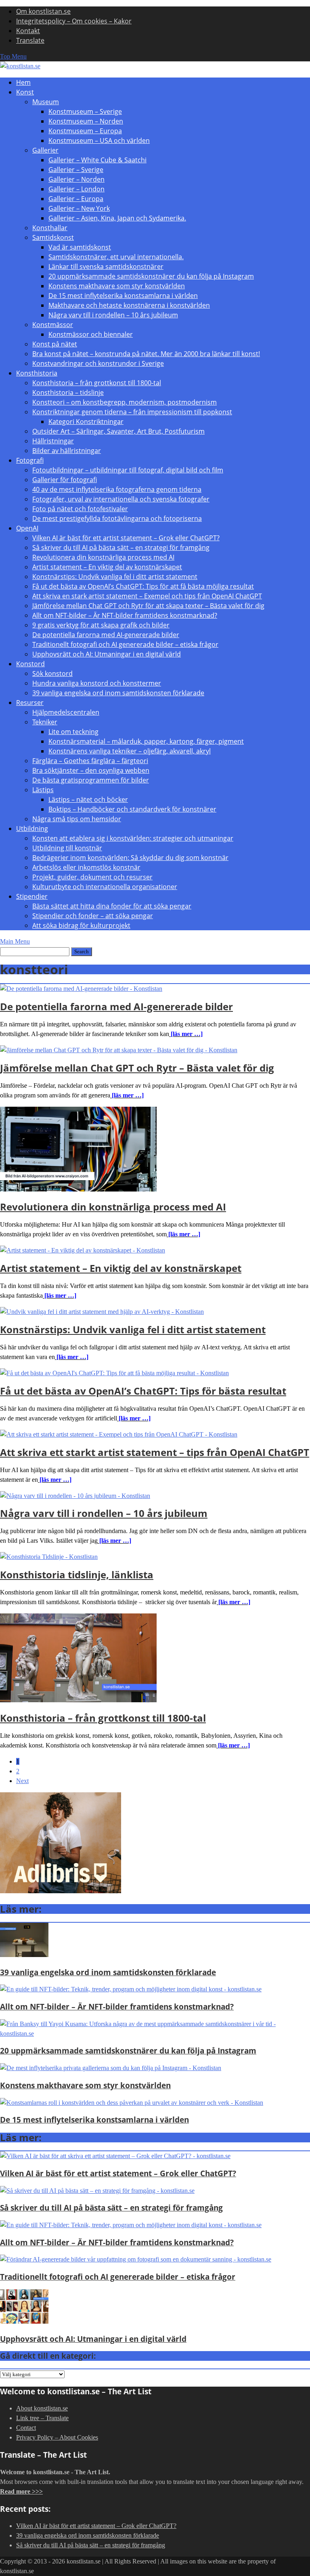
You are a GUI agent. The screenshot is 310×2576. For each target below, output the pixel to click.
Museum (46, 102)
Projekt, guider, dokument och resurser (92, 877)
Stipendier (32, 896)
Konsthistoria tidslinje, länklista (77, 1574)
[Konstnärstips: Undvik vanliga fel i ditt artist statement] (102, 1312)
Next (22, 1781)
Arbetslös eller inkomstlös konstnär (86, 867)
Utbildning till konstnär (67, 848)
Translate (30, 40)
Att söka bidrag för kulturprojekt (81, 925)
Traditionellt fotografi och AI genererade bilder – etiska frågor (125, 644)
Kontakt (28, 31)
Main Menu (15, 941)
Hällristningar (53, 441)
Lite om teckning (73, 732)
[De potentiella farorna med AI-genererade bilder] (81, 989)
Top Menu (13, 56)
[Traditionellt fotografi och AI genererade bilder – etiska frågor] (136, 2259)
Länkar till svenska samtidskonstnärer (106, 266)
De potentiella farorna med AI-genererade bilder (106, 635)
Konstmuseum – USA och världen (99, 141)
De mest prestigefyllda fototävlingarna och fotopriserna (117, 518)
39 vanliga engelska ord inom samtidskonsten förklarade (118, 693)
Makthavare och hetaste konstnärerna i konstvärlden (129, 305)
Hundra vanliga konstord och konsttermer (97, 683)
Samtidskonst (53, 237)
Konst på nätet (55, 344)
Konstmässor (53, 325)
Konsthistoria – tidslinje (68, 392)
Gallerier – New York (79, 208)
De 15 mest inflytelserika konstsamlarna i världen (123, 296)
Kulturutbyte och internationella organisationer (105, 887)
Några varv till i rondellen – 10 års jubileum (113, 315)
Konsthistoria (37, 373)
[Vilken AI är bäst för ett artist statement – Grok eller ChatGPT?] (115, 2156)
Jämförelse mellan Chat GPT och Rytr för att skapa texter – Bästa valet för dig (148, 606)
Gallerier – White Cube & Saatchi (97, 160)
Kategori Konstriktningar (86, 422)
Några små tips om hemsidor (77, 819)
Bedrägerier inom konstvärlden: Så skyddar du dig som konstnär (130, 858)
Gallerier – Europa (76, 199)
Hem (23, 82)
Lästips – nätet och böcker (88, 799)
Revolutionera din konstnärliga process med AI (103, 557)
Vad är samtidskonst (80, 247)
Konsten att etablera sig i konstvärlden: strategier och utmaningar (133, 838)
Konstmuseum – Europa (85, 131)
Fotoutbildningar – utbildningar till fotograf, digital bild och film (128, 470)
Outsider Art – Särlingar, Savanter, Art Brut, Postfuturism (118, 431)
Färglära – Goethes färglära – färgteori (90, 761)
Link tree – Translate (42, 2418)
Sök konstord (52, 673)
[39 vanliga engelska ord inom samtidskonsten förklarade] (24, 1955)
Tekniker (45, 722)
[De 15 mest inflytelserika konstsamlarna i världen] (132, 2103)
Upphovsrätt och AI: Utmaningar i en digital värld (107, 654)
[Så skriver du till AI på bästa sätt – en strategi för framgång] (97, 2191)
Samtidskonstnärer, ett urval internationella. (116, 257)
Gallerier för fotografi (65, 480)
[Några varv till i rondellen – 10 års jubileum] (75, 1496)
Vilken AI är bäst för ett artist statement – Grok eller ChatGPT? (126, 538)
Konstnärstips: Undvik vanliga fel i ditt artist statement (115, 577)
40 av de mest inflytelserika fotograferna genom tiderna (117, 489)
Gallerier (45, 150)
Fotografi (30, 460)
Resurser (30, 703)
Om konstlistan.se (43, 11)
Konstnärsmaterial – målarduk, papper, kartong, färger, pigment (146, 741)
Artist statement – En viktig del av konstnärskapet (107, 567)
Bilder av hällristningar (67, 451)
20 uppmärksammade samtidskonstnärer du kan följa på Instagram (151, 276)
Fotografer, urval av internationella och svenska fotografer (121, 499)
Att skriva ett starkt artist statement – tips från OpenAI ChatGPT (155, 1452)
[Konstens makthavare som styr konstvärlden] (111, 2068)
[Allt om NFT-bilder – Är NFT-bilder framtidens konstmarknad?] (131, 1989)
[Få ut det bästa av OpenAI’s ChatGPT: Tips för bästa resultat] (114, 1373)
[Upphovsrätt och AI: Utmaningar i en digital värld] (24, 2321)
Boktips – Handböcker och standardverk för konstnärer (132, 809)
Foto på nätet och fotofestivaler (80, 509)
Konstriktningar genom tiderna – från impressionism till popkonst (132, 412)
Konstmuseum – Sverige (85, 111)
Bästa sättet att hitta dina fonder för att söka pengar (112, 906)
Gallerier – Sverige (76, 170)
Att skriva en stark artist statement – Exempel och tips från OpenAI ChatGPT (147, 596)
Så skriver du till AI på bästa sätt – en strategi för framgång (121, 548)
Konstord (30, 664)
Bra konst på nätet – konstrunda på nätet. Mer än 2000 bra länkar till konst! (146, 354)
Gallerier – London (76, 189)
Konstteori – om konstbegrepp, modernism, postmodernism (125, 402)
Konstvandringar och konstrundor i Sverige (98, 363)
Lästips (43, 790)
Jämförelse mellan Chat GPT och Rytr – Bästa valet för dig (137, 1068)
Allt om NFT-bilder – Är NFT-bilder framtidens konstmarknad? (125, 615)
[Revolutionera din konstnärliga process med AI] (78, 1189)
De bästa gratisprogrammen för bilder (91, 780)
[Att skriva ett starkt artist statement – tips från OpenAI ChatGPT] (119, 1434)
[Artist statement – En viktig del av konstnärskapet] (83, 1250)
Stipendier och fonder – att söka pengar (93, 916)
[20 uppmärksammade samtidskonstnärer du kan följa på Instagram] (155, 2034)
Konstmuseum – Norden (86, 121)
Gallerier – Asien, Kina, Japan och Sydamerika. (117, 218)
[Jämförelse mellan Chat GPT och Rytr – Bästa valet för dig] (119, 1050)
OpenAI (27, 528)
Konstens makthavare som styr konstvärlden (117, 286)
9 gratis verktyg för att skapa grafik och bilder (101, 625)
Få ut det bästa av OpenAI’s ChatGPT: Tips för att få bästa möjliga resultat (143, 586)
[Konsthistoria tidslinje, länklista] (49, 1557)
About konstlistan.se (42, 2408)
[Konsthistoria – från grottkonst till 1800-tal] (78, 1700)
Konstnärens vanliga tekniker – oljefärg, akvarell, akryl (130, 751)
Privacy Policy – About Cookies (57, 2437)
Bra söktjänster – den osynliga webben (91, 770)
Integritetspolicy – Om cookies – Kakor (74, 21)
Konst (25, 92)
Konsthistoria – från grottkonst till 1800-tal (97, 383)
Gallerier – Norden (76, 179)
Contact (26, 2428)
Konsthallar (50, 228)
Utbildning (32, 829)
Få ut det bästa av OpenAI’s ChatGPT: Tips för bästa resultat (143, 1391)
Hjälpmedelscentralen (66, 712)
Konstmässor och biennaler (91, 334)
